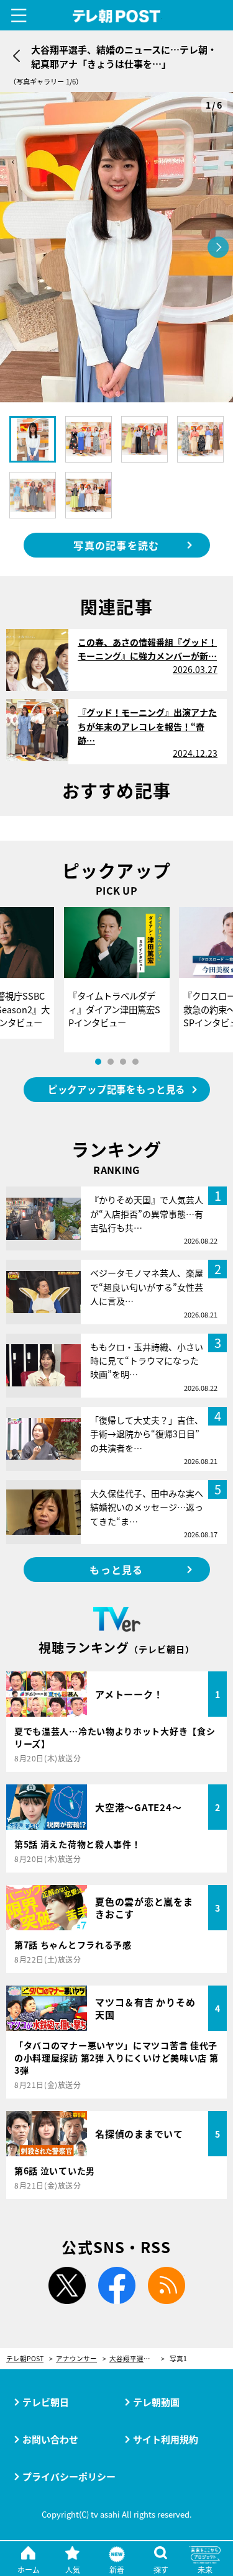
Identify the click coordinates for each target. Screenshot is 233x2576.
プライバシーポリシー (69, 2476)
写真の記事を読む (116, 545)
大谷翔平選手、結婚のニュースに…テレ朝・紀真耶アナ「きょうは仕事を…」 (137, 2359)
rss (167, 2285)
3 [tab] (123, 1062)
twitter (67, 2285)
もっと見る (116, 1570)
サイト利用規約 (166, 2439)
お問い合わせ (50, 2439)
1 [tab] (98, 1062)
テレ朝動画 (156, 2402)
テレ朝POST (116, 16)
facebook (117, 2285)
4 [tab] (135, 1062)
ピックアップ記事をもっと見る (116, 1089)
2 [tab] (111, 1062)
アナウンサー (76, 2359)
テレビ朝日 (46, 2402)
